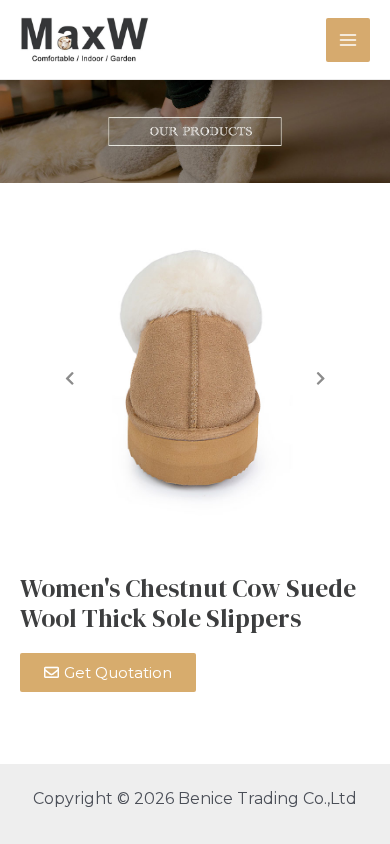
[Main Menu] (348, 40)
